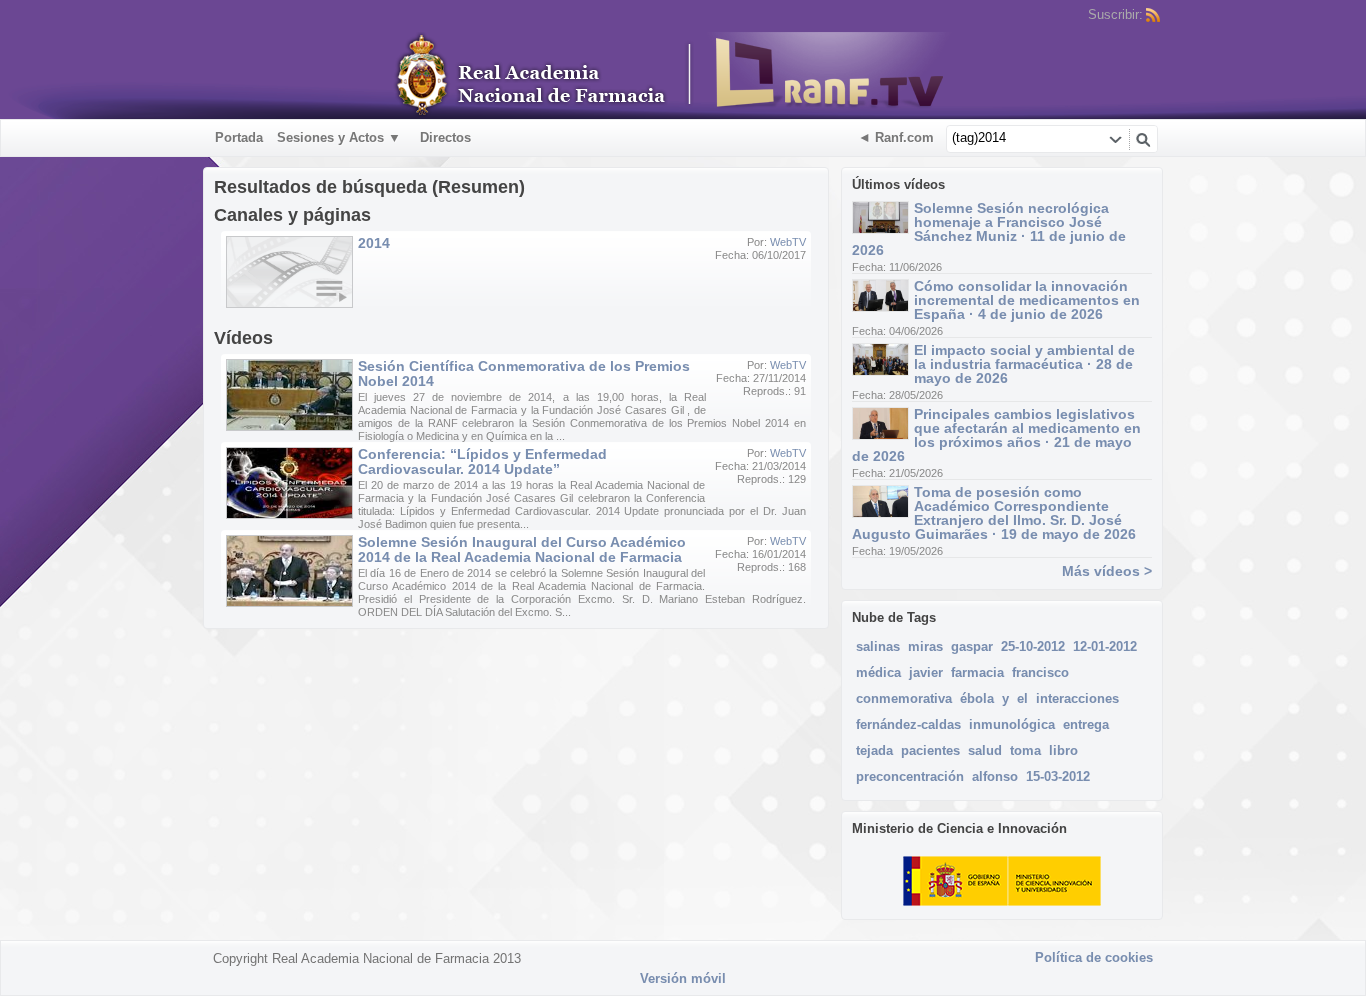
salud (985, 750)
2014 (374, 243)
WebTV (788, 242)
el (1022, 698)
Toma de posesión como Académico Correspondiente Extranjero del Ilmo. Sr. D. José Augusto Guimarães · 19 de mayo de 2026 (994, 513)
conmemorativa (904, 698)
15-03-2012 (1058, 776)
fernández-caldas (908, 724)
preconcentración (910, 776)
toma (1025, 750)
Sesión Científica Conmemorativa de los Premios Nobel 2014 (524, 373)
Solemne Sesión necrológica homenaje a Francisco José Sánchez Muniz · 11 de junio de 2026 (989, 229)
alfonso (995, 776)
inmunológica (1012, 724)
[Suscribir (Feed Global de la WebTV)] (1153, 15)
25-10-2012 (1033, 646)
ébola (977, 698)
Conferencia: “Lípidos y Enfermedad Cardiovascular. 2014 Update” (482, 461)
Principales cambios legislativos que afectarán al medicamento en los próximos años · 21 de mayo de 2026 (996, 435)
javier (926, 672)
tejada (874, 750)
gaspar (972, 646)
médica (878, 672)
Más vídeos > (1107, 571)
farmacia (977, 672)
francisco (1040, 672)
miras (925, 646)
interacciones (1077, 698)
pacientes (930, 750)
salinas (878, 646)
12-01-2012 (1105, 646)
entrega (1086, 724)
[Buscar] (1143, 139)
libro (1063, 750)
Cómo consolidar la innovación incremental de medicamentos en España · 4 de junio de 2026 (1027, 300)
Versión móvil (683, 978)
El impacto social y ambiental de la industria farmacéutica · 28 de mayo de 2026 (1024, 364)
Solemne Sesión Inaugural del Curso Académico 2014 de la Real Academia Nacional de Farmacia (522, 549)
